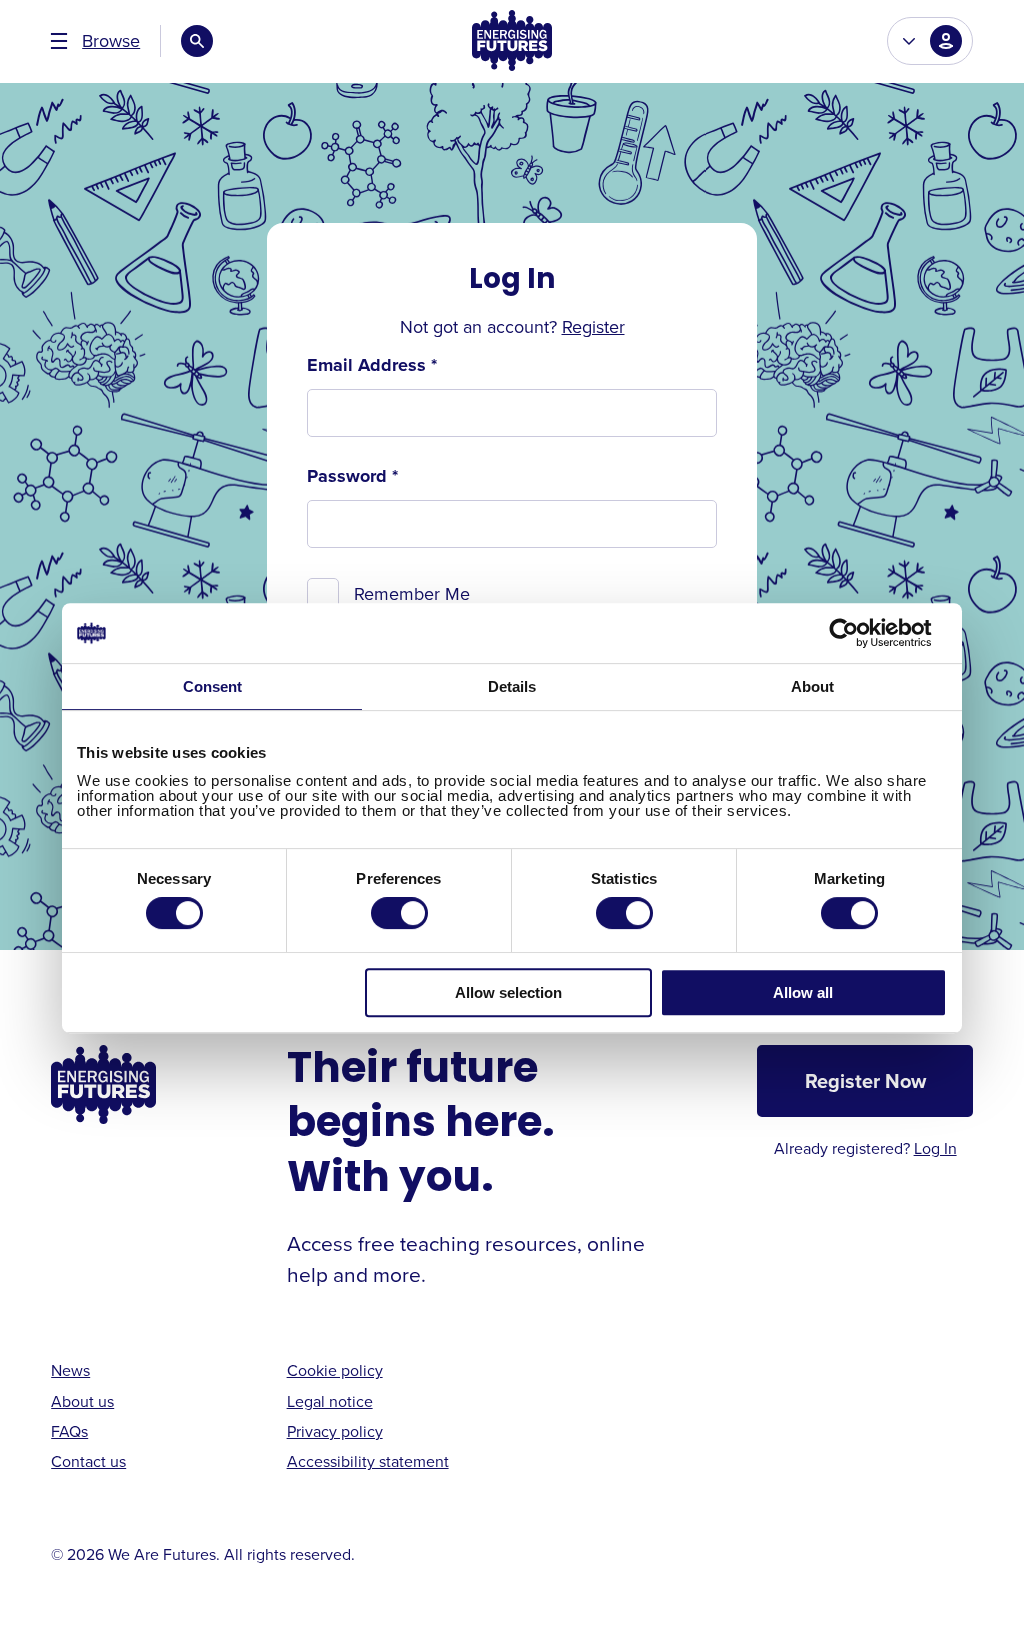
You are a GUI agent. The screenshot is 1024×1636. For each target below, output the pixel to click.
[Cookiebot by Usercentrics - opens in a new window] (859, 633)
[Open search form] (197, 41)
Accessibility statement (368, 1461)
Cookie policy (335, 1370)
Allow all (803, 992)
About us (82, 1401)
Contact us (88, 1461)
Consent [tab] (212, 686)
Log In (935, 1148)
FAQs (69, 1431)
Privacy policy (335, 1431)
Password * (352, 476)
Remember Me (412, 593)
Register (593, 326)
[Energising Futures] (512, 41)
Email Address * (372, 365)
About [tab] (812, 686)
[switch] (399, 913)
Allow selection (508, 992)
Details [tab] (512, 686)
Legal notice (330, 1401)
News (70, 1370)
